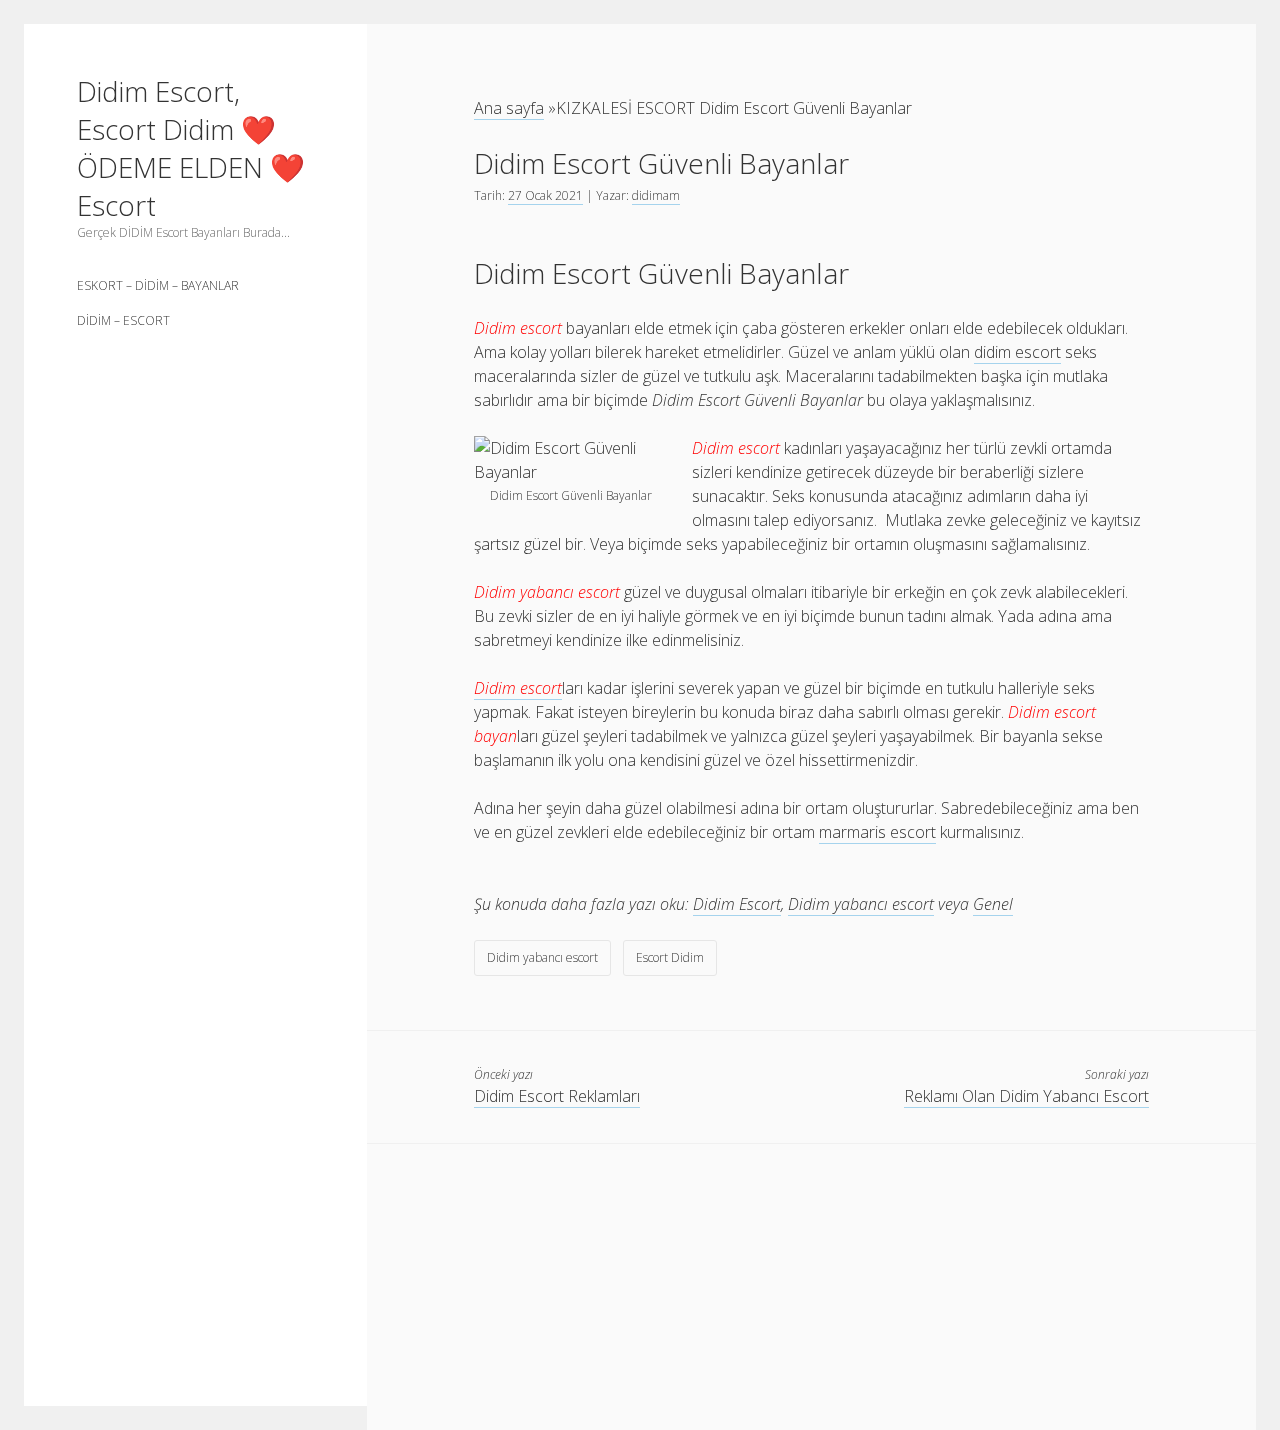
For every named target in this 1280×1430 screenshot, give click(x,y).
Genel (993, 904)
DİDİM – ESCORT (123, 320)
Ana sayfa (509, 108)
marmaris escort (877, 832)
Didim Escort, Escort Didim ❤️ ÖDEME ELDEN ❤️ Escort (191, 148)
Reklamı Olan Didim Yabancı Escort (1026, 1096)
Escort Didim (670, 957)
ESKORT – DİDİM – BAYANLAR (158, 285)
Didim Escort (737, 904)
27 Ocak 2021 (545, 195)
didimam (656, 195)
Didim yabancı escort (861, 904)
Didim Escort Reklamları (557, 1096)
